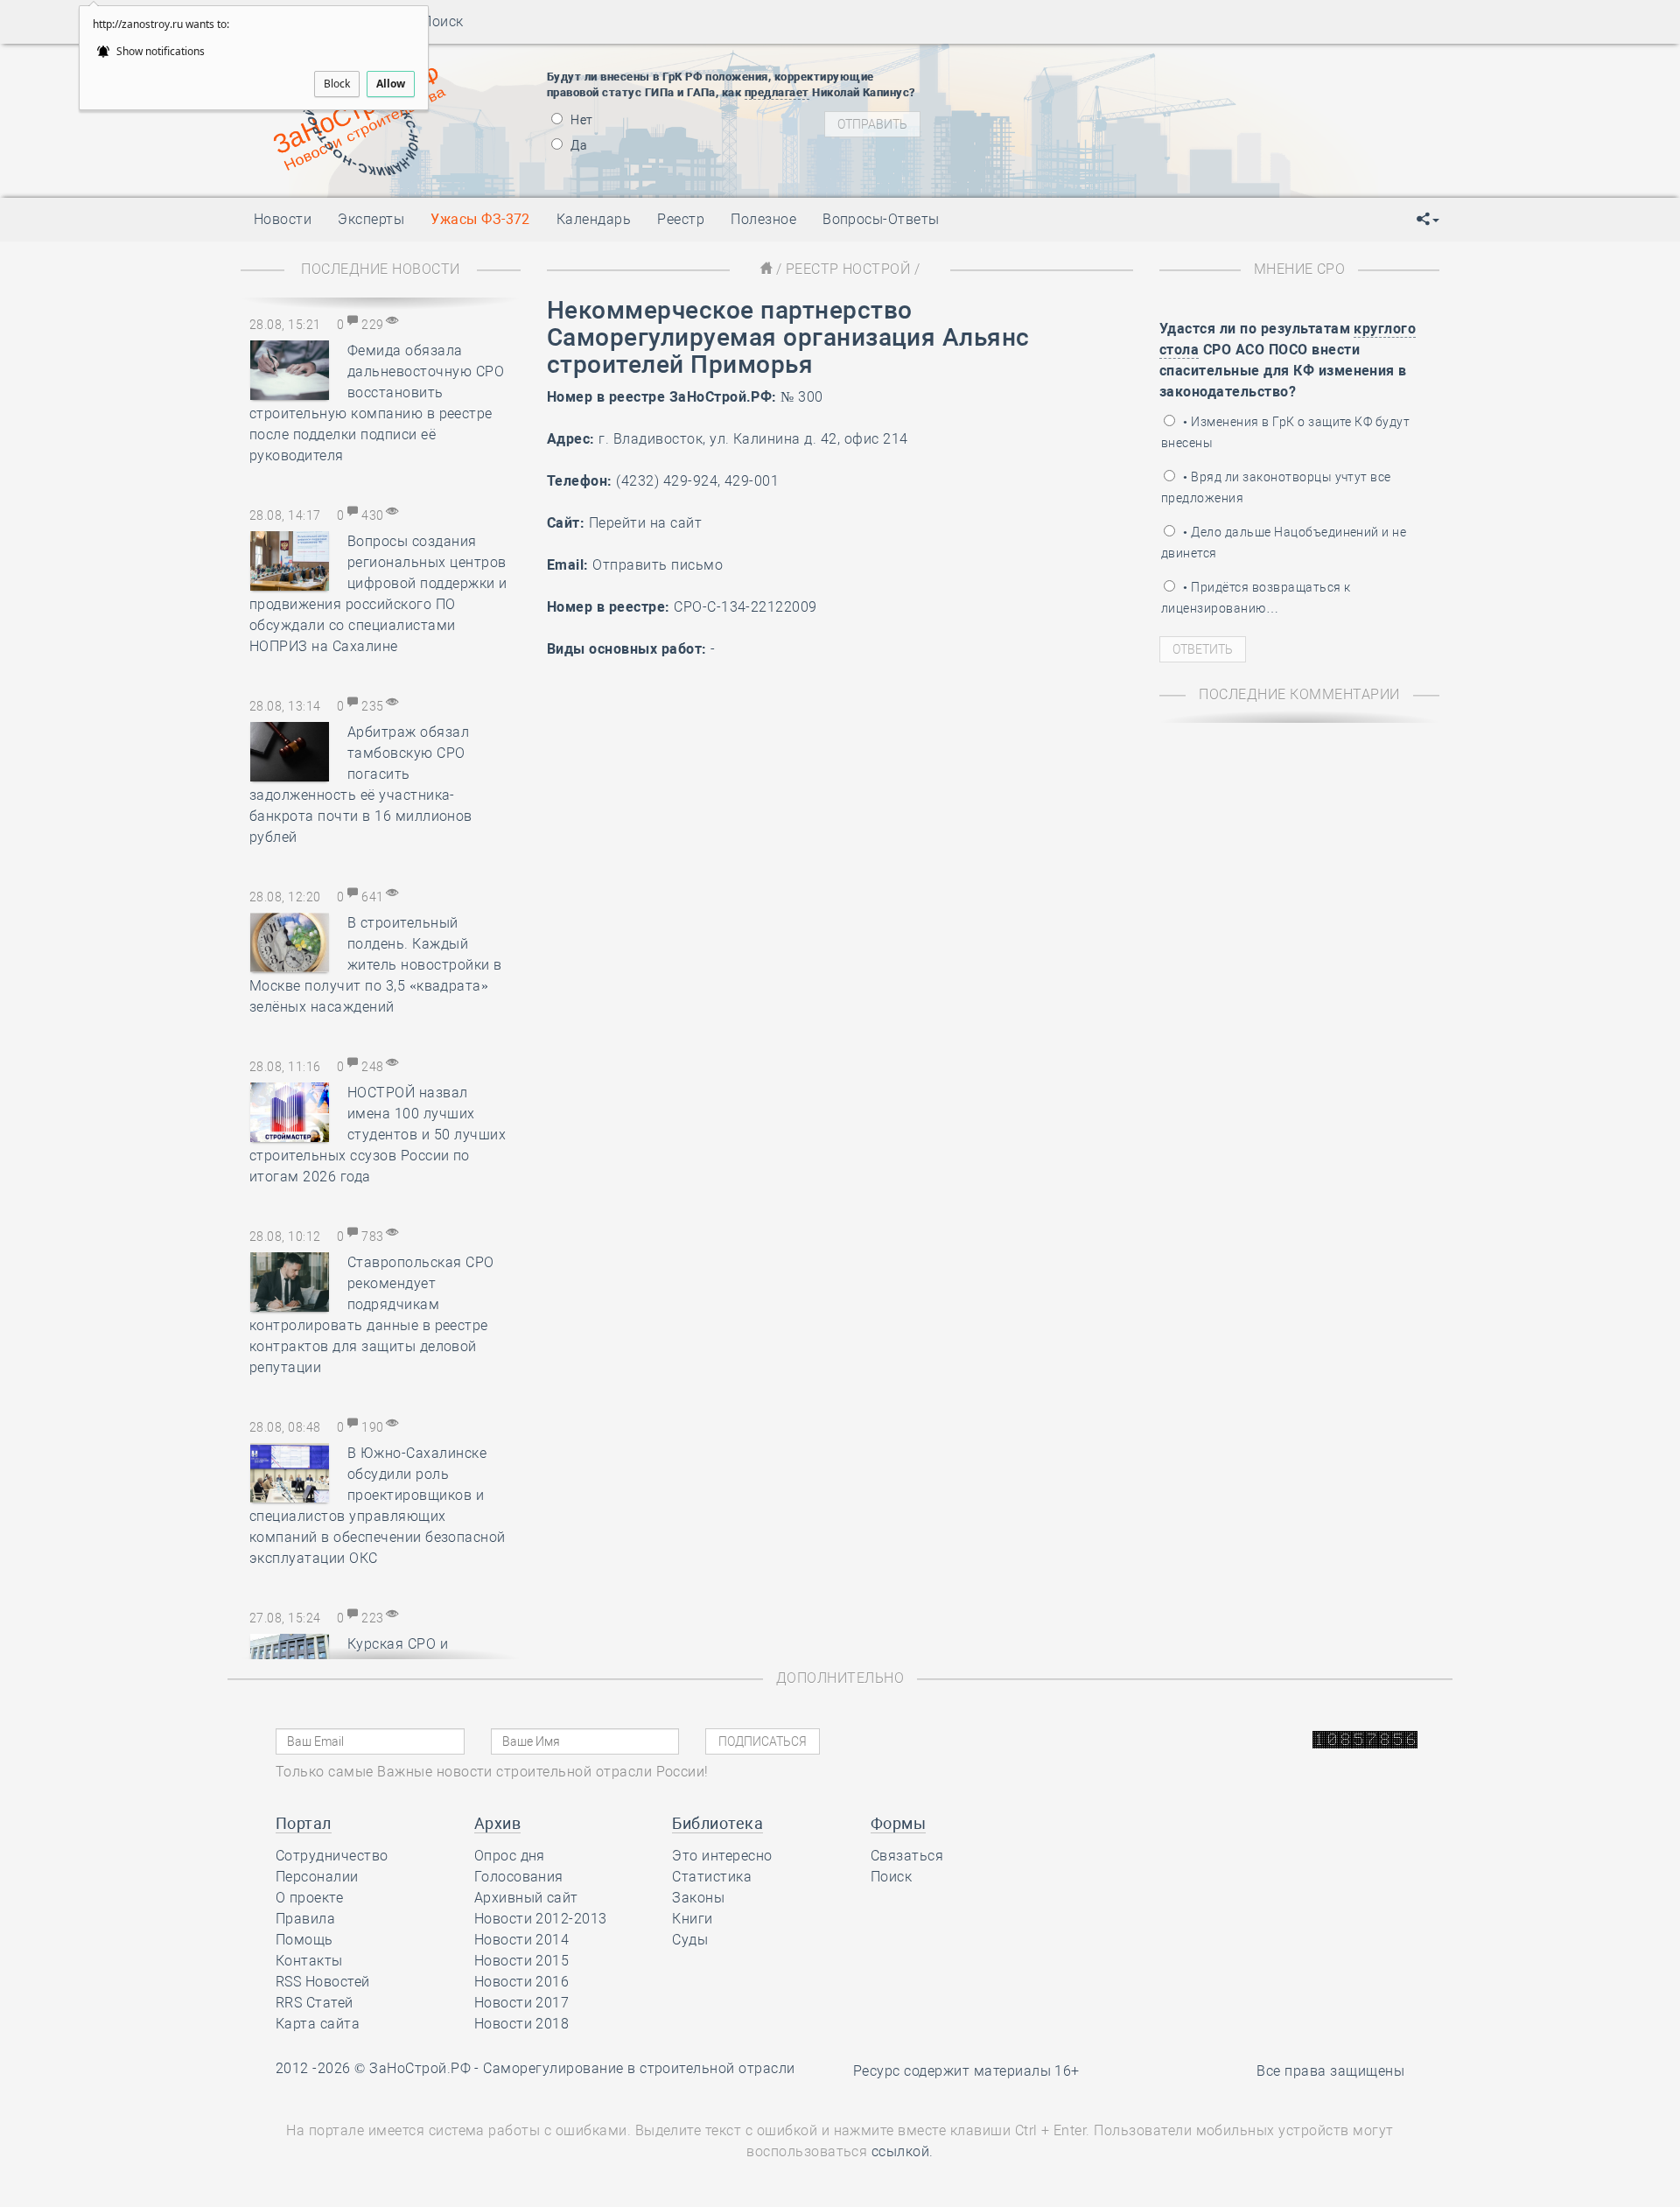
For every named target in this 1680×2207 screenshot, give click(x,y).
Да (577, 145)
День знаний (1100, 162)
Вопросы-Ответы (881, 219)
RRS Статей (315, 2003)
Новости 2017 (522, 2003)
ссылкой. (903, 2151)
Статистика (712, 1877)
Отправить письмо (658, 565)
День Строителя (1101, 109)
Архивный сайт (526, 1898)
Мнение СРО (1300, 269)
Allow (391, 84)
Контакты (309, 1961)
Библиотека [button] (717, 1823)
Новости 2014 (522, 1940)
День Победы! (1071, 66)
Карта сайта (318, 2024)
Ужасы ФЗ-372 (480, 219)
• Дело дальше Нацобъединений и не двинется (1284, 543)
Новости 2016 (522, 1982)
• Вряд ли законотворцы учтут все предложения (1276, 487)
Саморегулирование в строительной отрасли (639, 2068)
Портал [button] (304, 1823)
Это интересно (722, 1856)
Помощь (304, 1940)
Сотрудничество (332, 1856)
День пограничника (1088, 88)
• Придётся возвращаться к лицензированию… (1256, 598)
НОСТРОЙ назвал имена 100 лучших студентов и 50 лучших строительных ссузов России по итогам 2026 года (378, 1135)
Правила (305, 1919)
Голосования (519, 1877)
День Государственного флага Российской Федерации (1217, 131)
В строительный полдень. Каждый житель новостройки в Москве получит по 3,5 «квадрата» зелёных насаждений (376, 965)
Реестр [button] (681, 219)
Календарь (594, 219)
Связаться (907, 1856)
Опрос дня (510, 1856)
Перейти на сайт (645, 523)
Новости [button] (283, 219)
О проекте (309, 1898)
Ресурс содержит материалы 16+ (966, 2071)
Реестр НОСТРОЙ (848, 269)
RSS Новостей (323, 1982)
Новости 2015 (522, 1961)
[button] (1428, 220)
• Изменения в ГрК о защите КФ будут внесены (1285, 432)
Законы (698, 1898)
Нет (581, 120)
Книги (692, 1919)
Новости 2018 (522, 2024)
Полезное (763, 219)
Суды (690, 1940)
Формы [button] (898, 1823)
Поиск (437, 21)
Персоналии (317, 1877)
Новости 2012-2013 (541, 1919)
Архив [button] (497, 1823)
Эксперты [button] (371, 219)
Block (337, 84)
